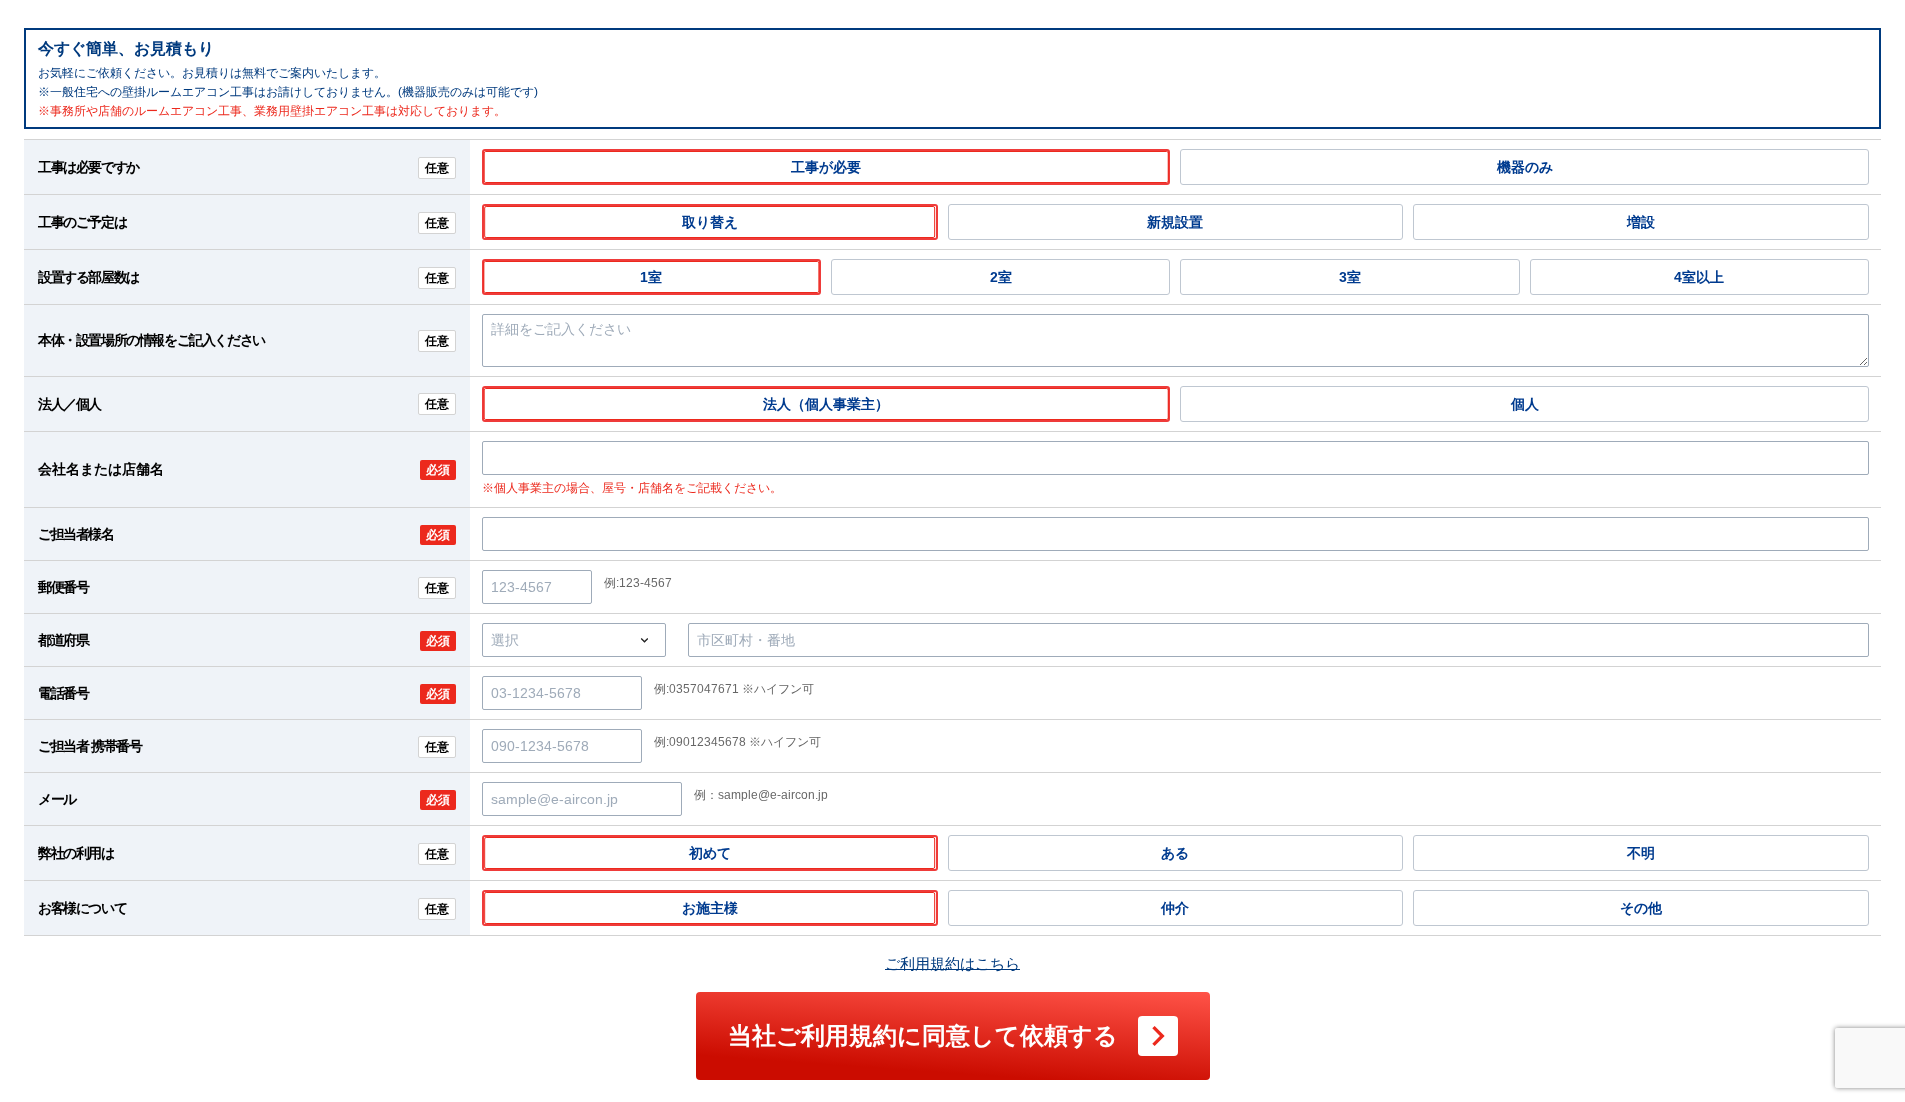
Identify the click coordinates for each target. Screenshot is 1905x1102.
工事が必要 (826, 167)
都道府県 (244, 640)
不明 (1641, 853)
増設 (1641, 222)
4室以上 (1699, 277)
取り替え (710, 222)
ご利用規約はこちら (952, 963)
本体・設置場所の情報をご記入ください (243, 340)
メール (244, 799)
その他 (1641, 908)
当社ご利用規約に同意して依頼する (923, 1035)
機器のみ (1525, 167)
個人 (1525, 404)
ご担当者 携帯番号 (243, 746)
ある (1175, 853)
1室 (651, 277)
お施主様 (710, 908)
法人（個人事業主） (826, 404)
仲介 (1175, 908)
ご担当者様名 (244, 534)
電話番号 (244, 693)
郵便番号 (243, 587)
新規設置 (1175, 222)
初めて (710, 853)
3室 (1350, 277)
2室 (1001, 277)
